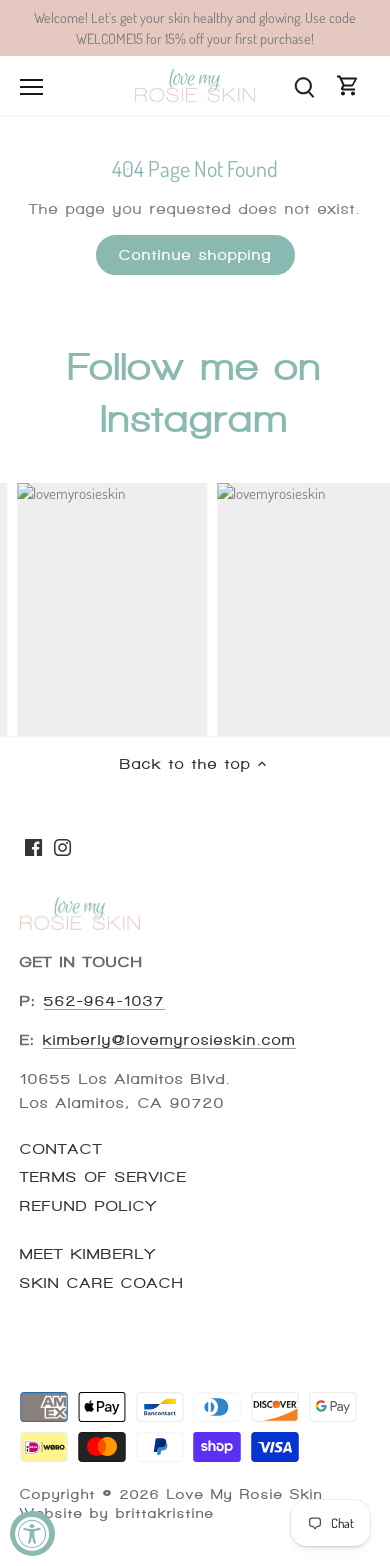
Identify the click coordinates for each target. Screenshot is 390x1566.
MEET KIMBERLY (88, 1254)
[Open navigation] (31, 87)
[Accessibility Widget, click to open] (32, 1533)
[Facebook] (33, 845)
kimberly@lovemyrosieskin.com (169, 1040)
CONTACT (61, 1149)
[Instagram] (62, 845)
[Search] (304, 85)
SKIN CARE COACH (102, 1283)
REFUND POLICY (88, 1206)
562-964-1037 (104, 1001)
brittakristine (165, 1513)
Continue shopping (195, 255)
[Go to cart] (348, 85)
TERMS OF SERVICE (103, 1177)
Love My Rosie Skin (245, 1494)
